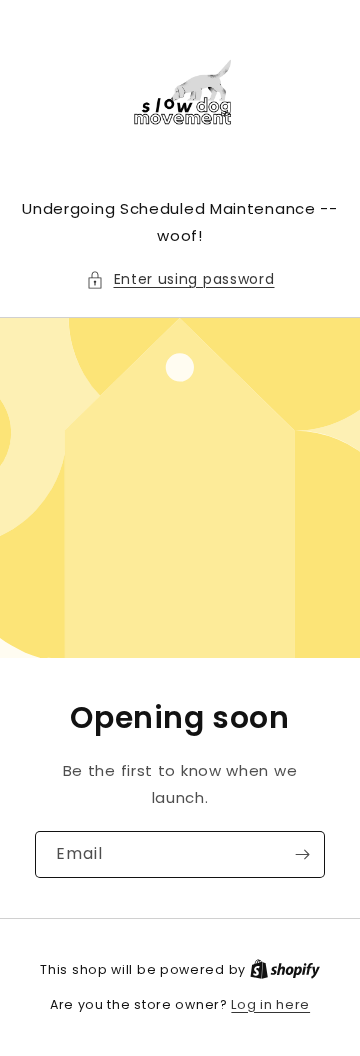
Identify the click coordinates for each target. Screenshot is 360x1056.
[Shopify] (285, 969)
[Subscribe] (302, 854)
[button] (180, 279)
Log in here (270, 1004)
